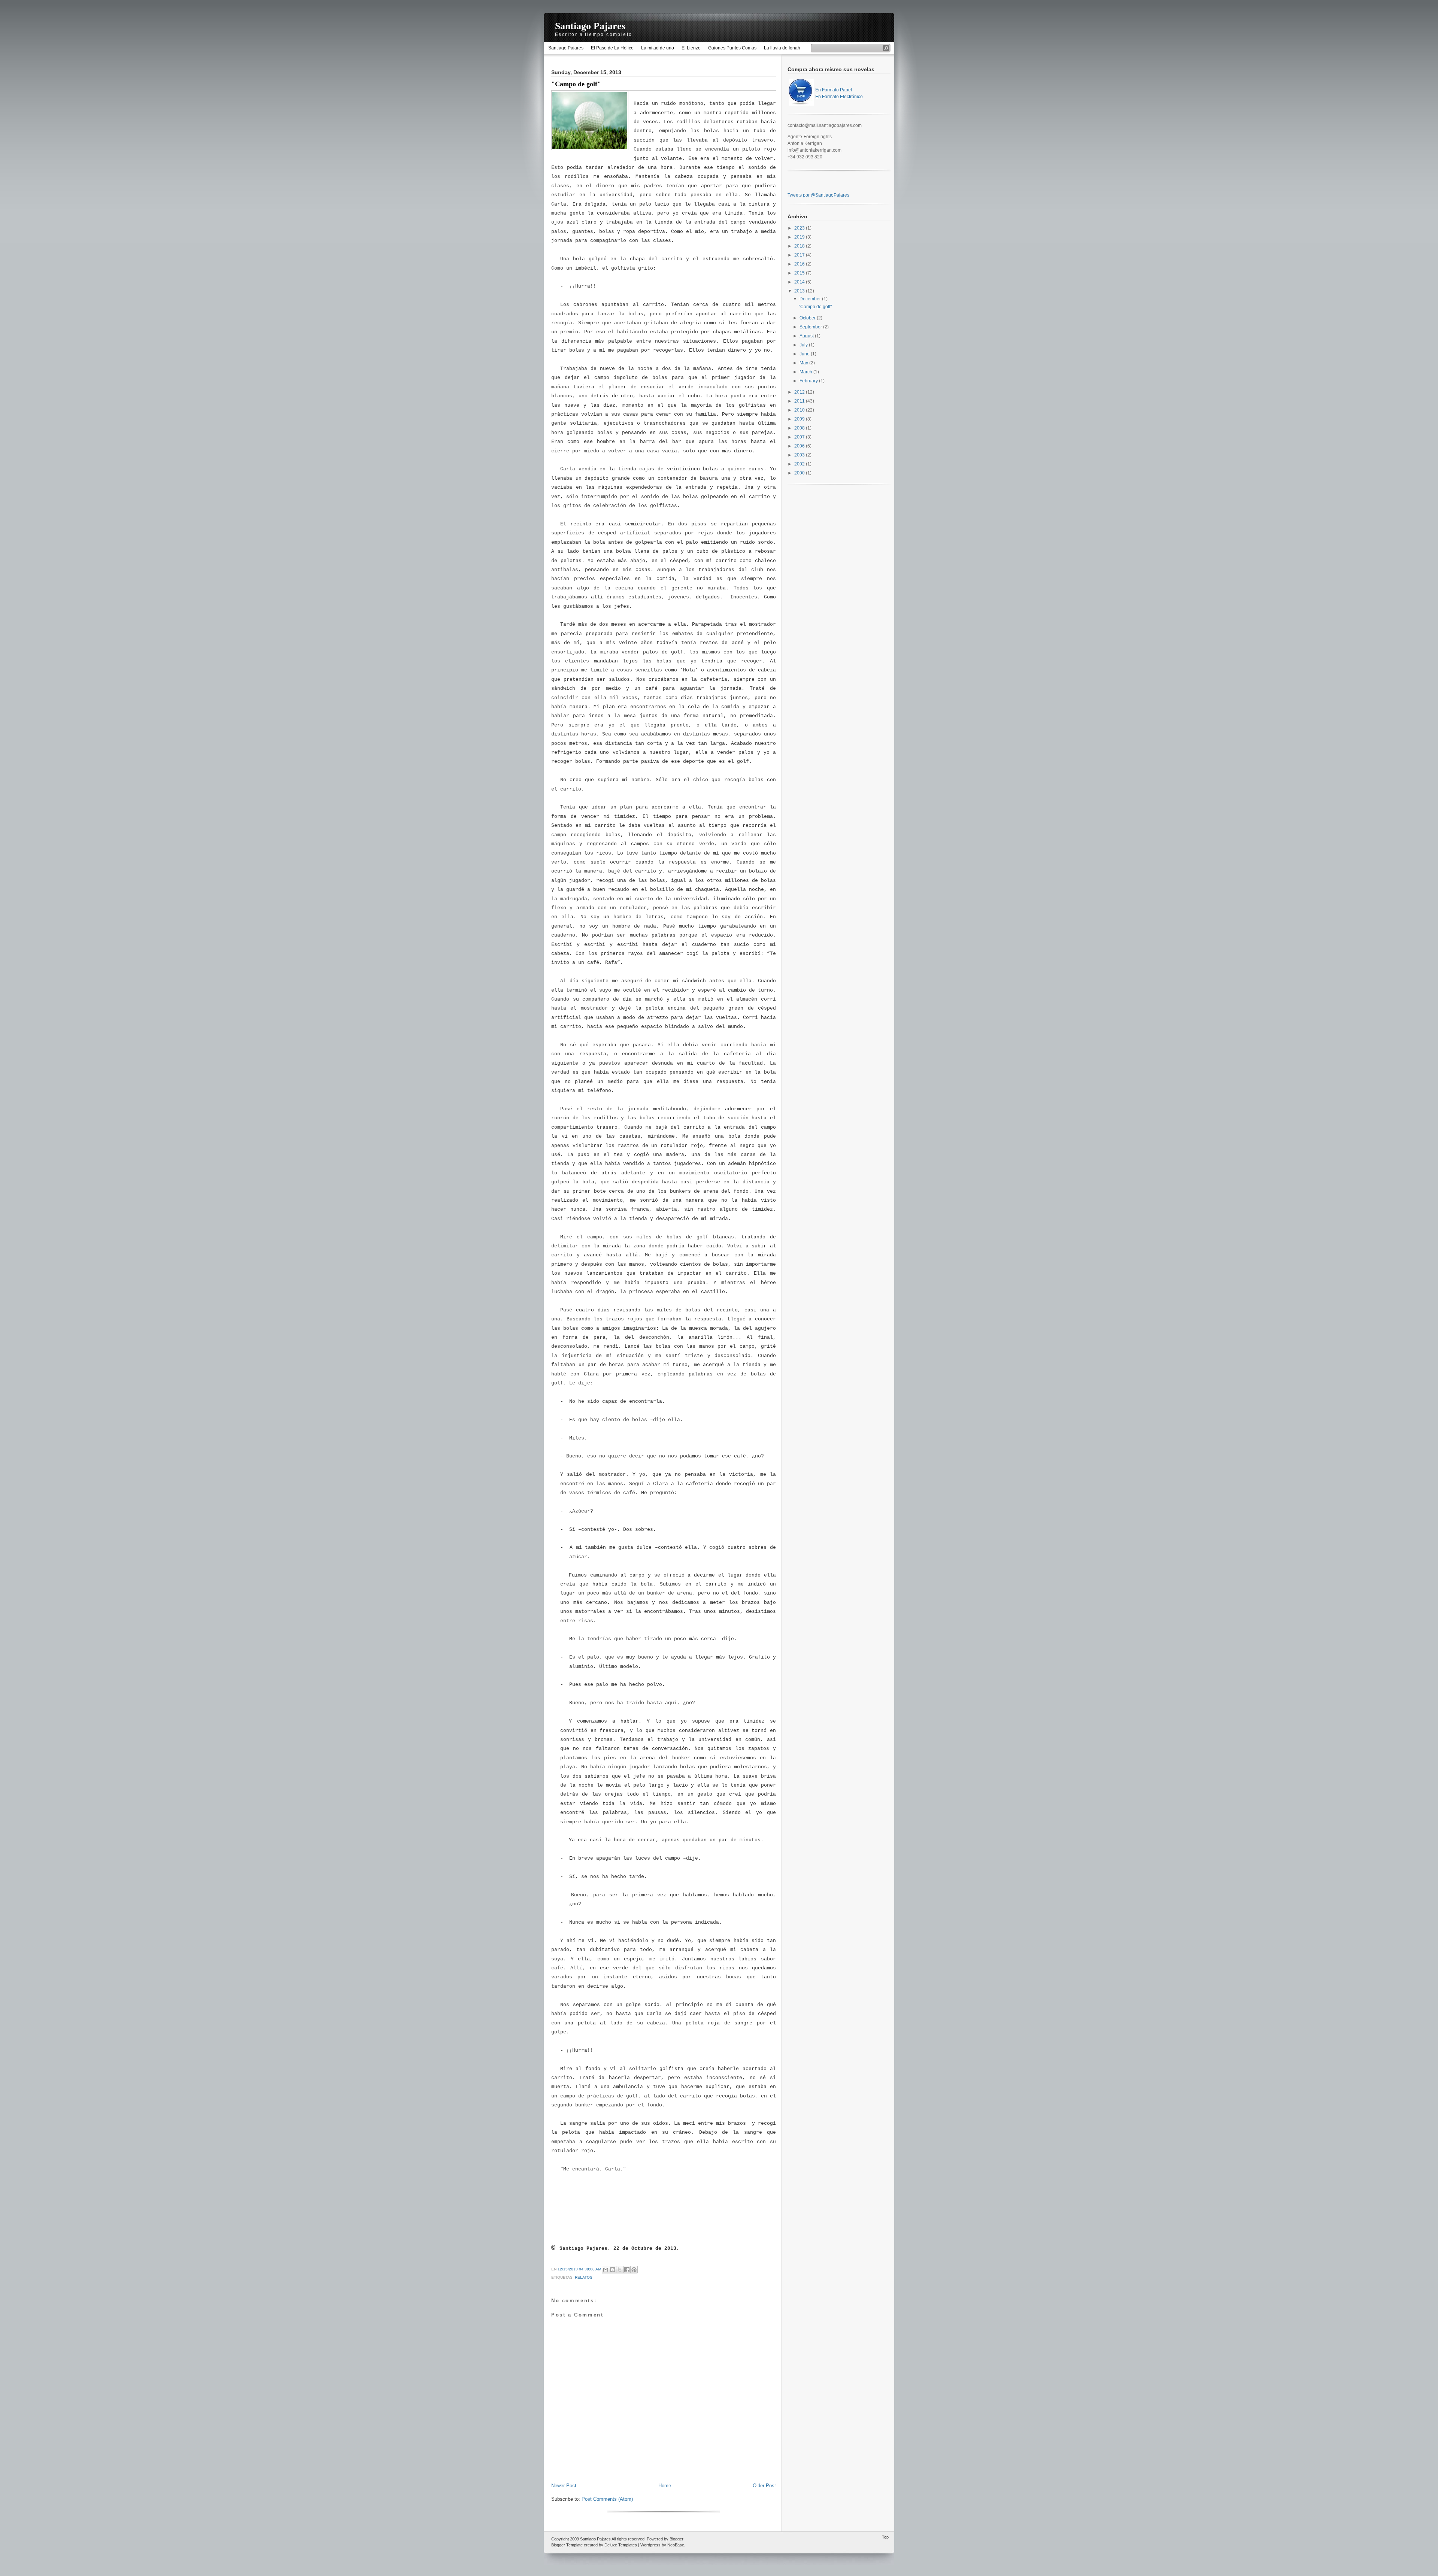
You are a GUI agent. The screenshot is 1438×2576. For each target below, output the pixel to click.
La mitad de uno (658, 48)
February (809, 381)
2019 (800, 237)
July (804, 345)
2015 (800, 273)
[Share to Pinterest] (634, 2270)
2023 (800, 228)
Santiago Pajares (590, 26)
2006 (800, 446)
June (805, 354)
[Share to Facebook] (627, 2270)
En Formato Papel (834, 90)
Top (885, 2537)
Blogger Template (567, 2545)
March (806, 372)
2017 (800, 255)
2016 (800, 264)
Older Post (764, 2486)
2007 (800, 437)
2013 (800, 291)
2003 (800, 455)
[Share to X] (620, 2270)
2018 (800, 246)
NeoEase (676, 2545)
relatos (584, 2277)
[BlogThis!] (613, 2270)
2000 (800, 473)
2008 (800, 428)
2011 (800, 401)
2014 (800, 282)
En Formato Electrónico (839, 97)
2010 (800, 410)
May (804, 363)
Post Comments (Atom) (607, 2499)
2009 (800, 419)
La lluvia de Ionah (782, 48)
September (811, 327)
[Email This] (606, 2270)
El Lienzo (691, 48)
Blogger (676, 2539)
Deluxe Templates (621, 2545)
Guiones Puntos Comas (732, 48)
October (808, 318)
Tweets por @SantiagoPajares (818, 195)
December (811, 299)
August (807, 336)
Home (665, 2486)
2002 (800, 464)
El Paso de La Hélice (612, 48)
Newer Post (564, 2486)
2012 (800, 392)
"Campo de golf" (576, 84)
